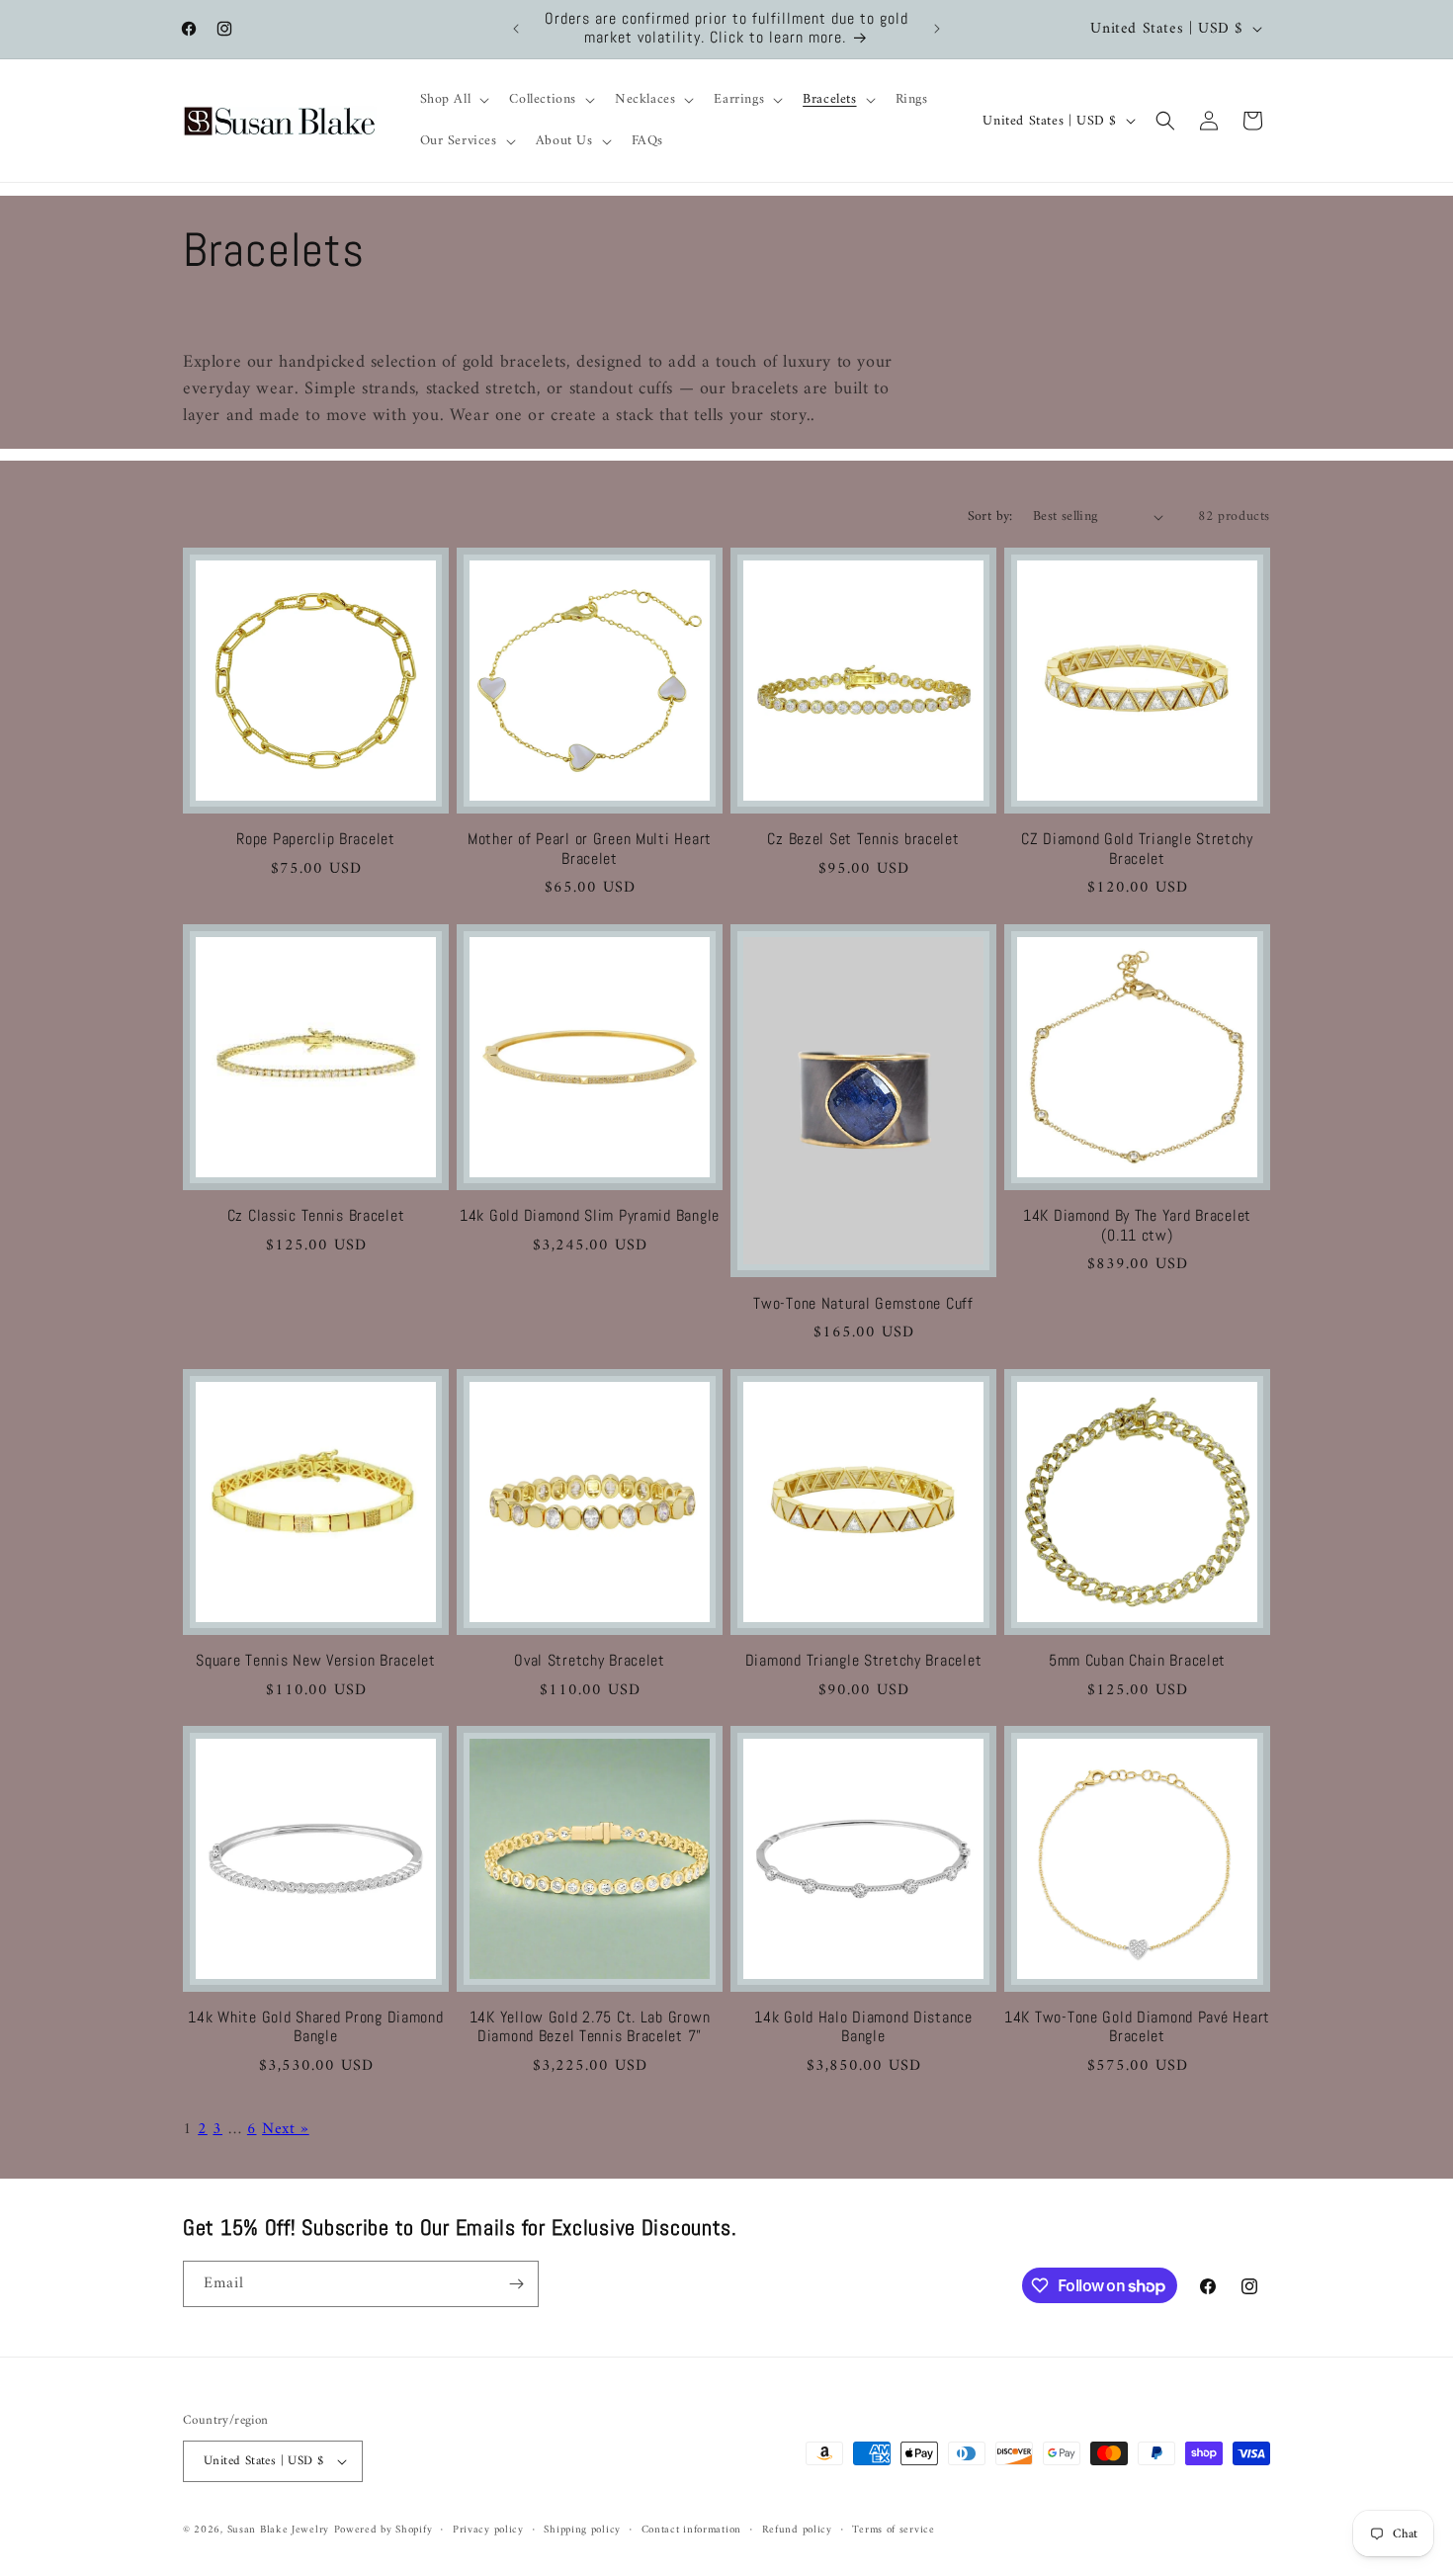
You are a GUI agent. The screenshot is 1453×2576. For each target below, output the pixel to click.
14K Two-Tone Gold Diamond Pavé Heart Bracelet (1137, 2027)
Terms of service (893, 2530)
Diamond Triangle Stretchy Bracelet (863, 1661)
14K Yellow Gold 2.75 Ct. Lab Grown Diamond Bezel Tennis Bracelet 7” (590, 2027)
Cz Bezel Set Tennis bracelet (863, 840)
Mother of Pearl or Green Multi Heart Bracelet (590, 849)
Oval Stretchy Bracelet (590, 1661)
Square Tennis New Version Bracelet (315, 1661)
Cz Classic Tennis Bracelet (316, 1216)
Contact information (691, 2530)
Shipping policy (582, 2530)
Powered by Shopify (384, 2530)
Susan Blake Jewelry (278, 2530)
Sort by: (990, 516)
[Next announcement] (937, 29)
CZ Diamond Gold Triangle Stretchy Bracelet (1137, 849)
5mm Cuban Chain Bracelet (1137, 1661)
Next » (286, 2128)
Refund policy (797, 2530)
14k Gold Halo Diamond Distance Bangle (863, 2027)
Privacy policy (488, 2530)
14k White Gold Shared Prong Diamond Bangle (315, 2027)
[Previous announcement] (516, 29)
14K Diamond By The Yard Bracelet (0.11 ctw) (1137, 1226)
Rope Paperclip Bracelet (316, 840)
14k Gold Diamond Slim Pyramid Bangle (590, 1216)
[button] (453, 100)
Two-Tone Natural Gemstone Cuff (863, 1303)
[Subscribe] (516, 2284)
